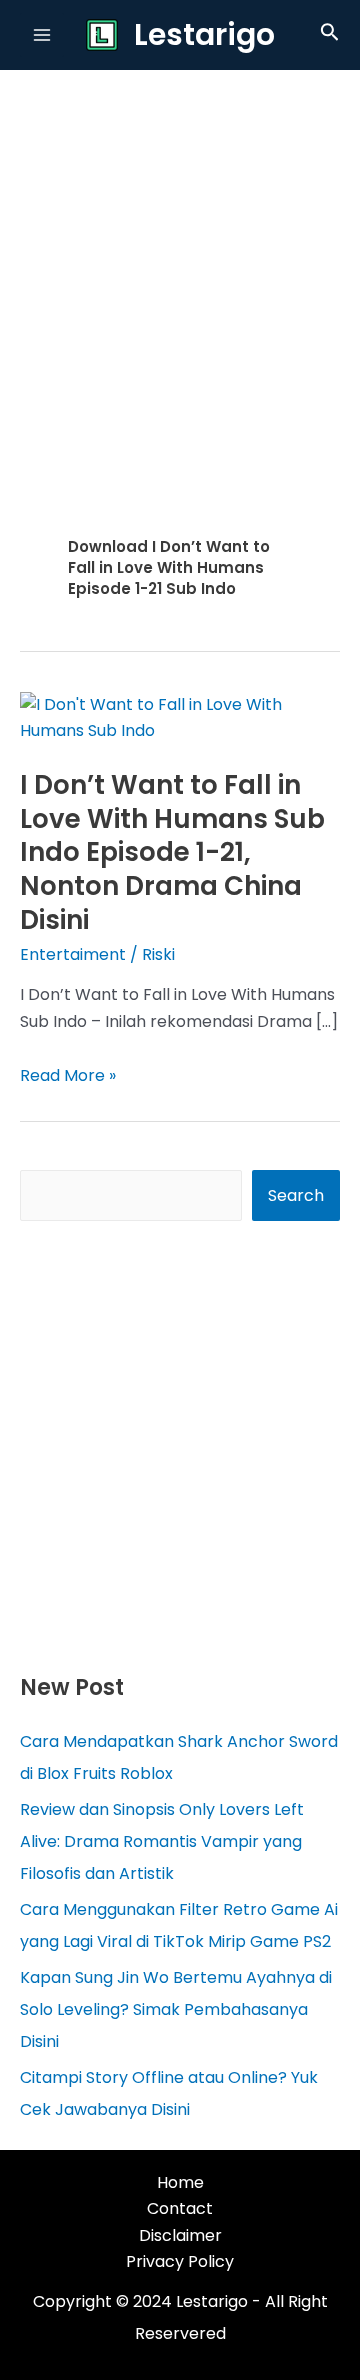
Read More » (68, 1075)
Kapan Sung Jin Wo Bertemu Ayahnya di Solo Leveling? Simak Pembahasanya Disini (176, 2009)
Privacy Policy (180, 2261)
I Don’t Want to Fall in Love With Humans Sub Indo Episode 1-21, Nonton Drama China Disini (172, 852)
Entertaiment (73, 954)
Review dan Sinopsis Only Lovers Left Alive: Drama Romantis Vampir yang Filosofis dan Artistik (162, 1841)
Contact (180, 2208)
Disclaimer (180, 2235)
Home (180, 2182)
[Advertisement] (180, 260)
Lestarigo (204, 34)
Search (296, 1195)
